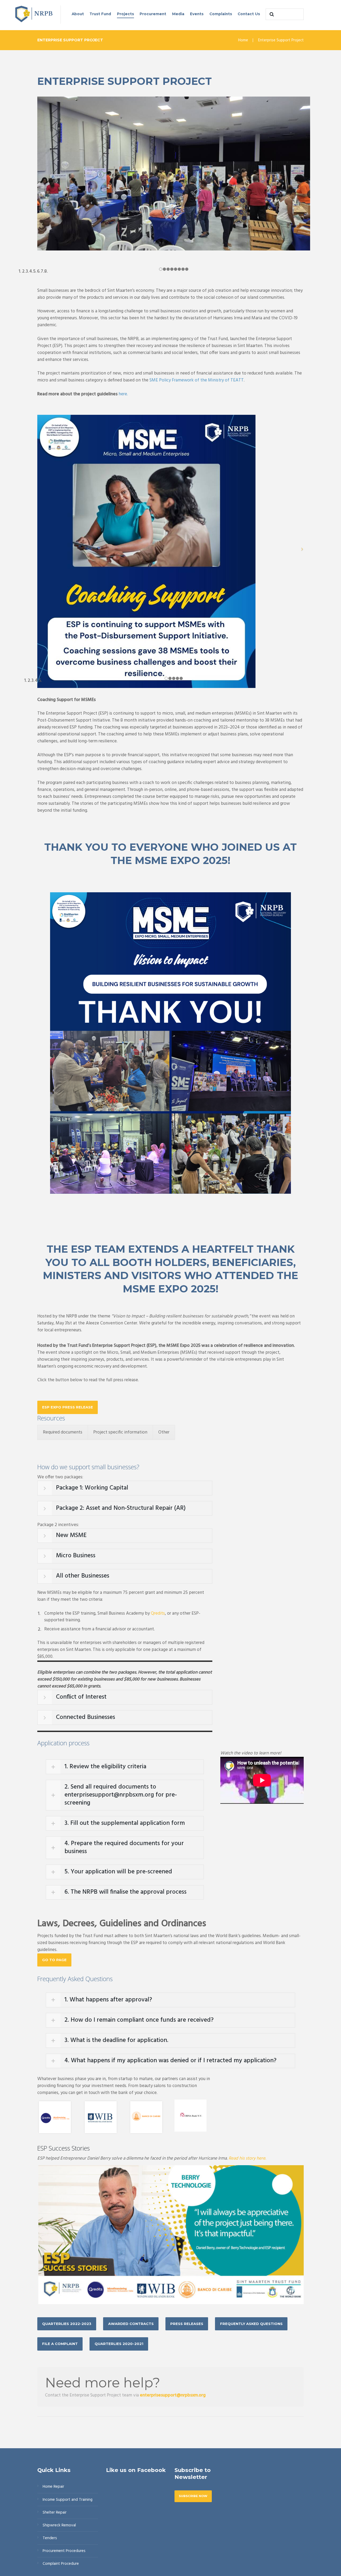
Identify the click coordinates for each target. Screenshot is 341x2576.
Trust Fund (100, 14)
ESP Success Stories (64, 2148)
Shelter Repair (55, 2513)
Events (197, 14)
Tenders (50, 2538)
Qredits (158, 1613)
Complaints (221, 14)
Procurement (153, 14)
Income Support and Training (68, 2500)
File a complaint (60, 2344)
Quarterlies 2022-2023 (67, 2324)
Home (243, 40)
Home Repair (53, 2487)
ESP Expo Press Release (68, 1407)
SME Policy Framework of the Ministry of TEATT (197, 380)
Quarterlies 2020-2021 (119, 2344)
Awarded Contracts (131, 2324)
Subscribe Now (193, 2496)
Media (178, 14)
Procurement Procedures (64, 2551)
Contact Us (249, 14)
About (78, 14)
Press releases (187, 2324)
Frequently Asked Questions (251, 2324)
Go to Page (54, 1960)
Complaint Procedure (61, 2564)
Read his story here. (247, 2158)
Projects (125, 14)
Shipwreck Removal (59, 2525)
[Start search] (271, 14)
